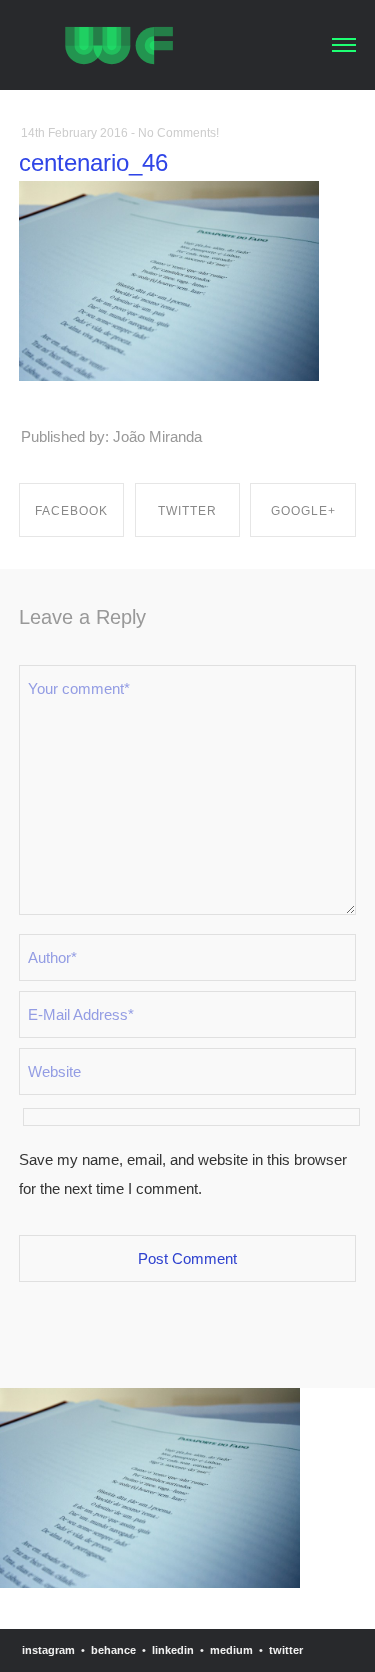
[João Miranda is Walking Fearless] (119, 42)
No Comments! (178, 133)
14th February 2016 (74, 133)
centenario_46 (93, 162)
